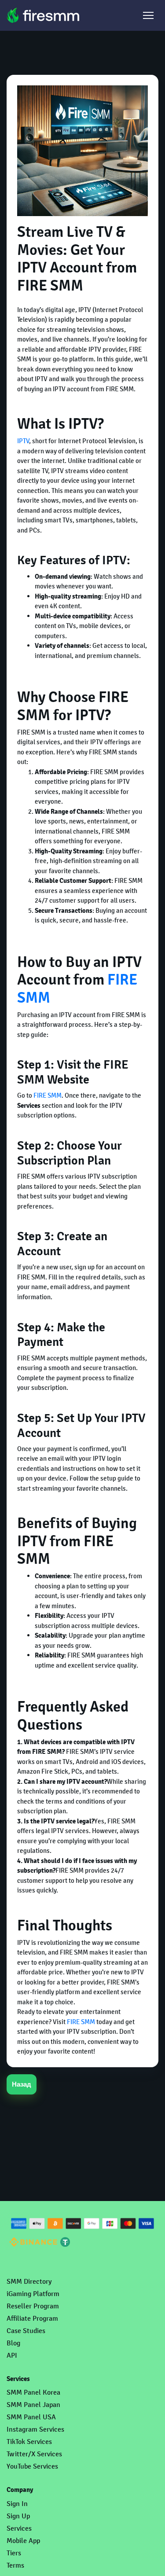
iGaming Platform (33, 2294)
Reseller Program (33, 2306)
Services (19, 2528)
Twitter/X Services (34, 2454)
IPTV (23, 441)
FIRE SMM (48, 1095)
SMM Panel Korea (33, 2392)
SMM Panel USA (31, 2417)
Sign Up (18, 2516)
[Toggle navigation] (148, 15)
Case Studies (26, 2331)
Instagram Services (35, 2429)
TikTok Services (29, 2442)
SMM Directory (29, 2281)
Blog (13, 2343)
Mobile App (23, 2541)
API (12, 2355)
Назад (22, 2084)
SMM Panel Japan (33, 2405)
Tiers (14, 2553)
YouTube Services (32, 2466)
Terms (15, 2565)
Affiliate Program (32, 2318)
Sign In (17, 2504)
